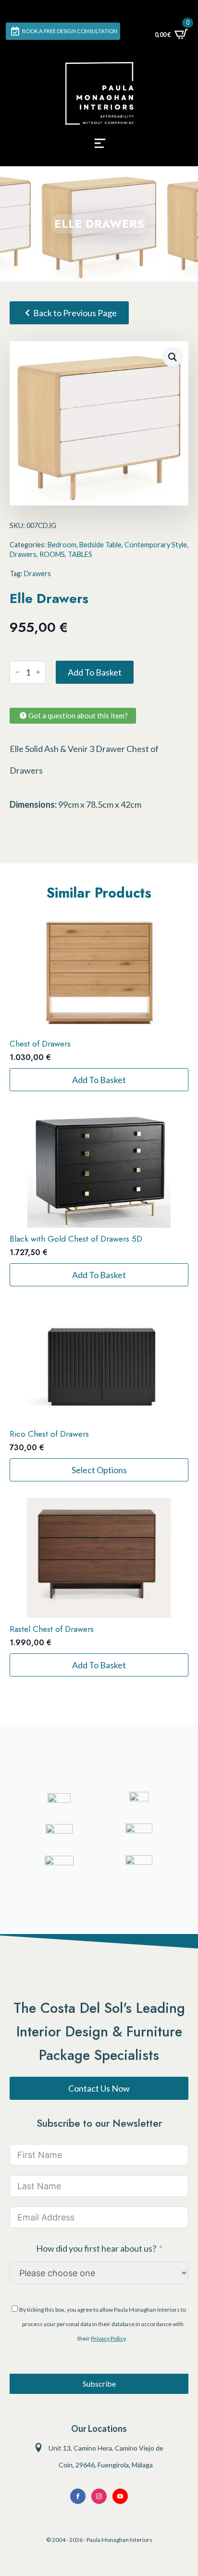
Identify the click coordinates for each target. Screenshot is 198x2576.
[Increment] (38, 672)
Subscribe (99, 2384)
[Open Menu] (100, 146)
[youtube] (120, 2496)
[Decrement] (17, 672)
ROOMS (52, 554)
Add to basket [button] (99, 1080)
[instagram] (99, 2496)
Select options (99, 1470)
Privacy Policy (108, 2338)
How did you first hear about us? (96, 2248)
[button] (173, 357)
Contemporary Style (156, 545)
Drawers (23, 554)
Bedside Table (100, 545)
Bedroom (62, 545)
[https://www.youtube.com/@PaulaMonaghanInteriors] (78, 2496)
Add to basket (95, 672)
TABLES (80, 554)
